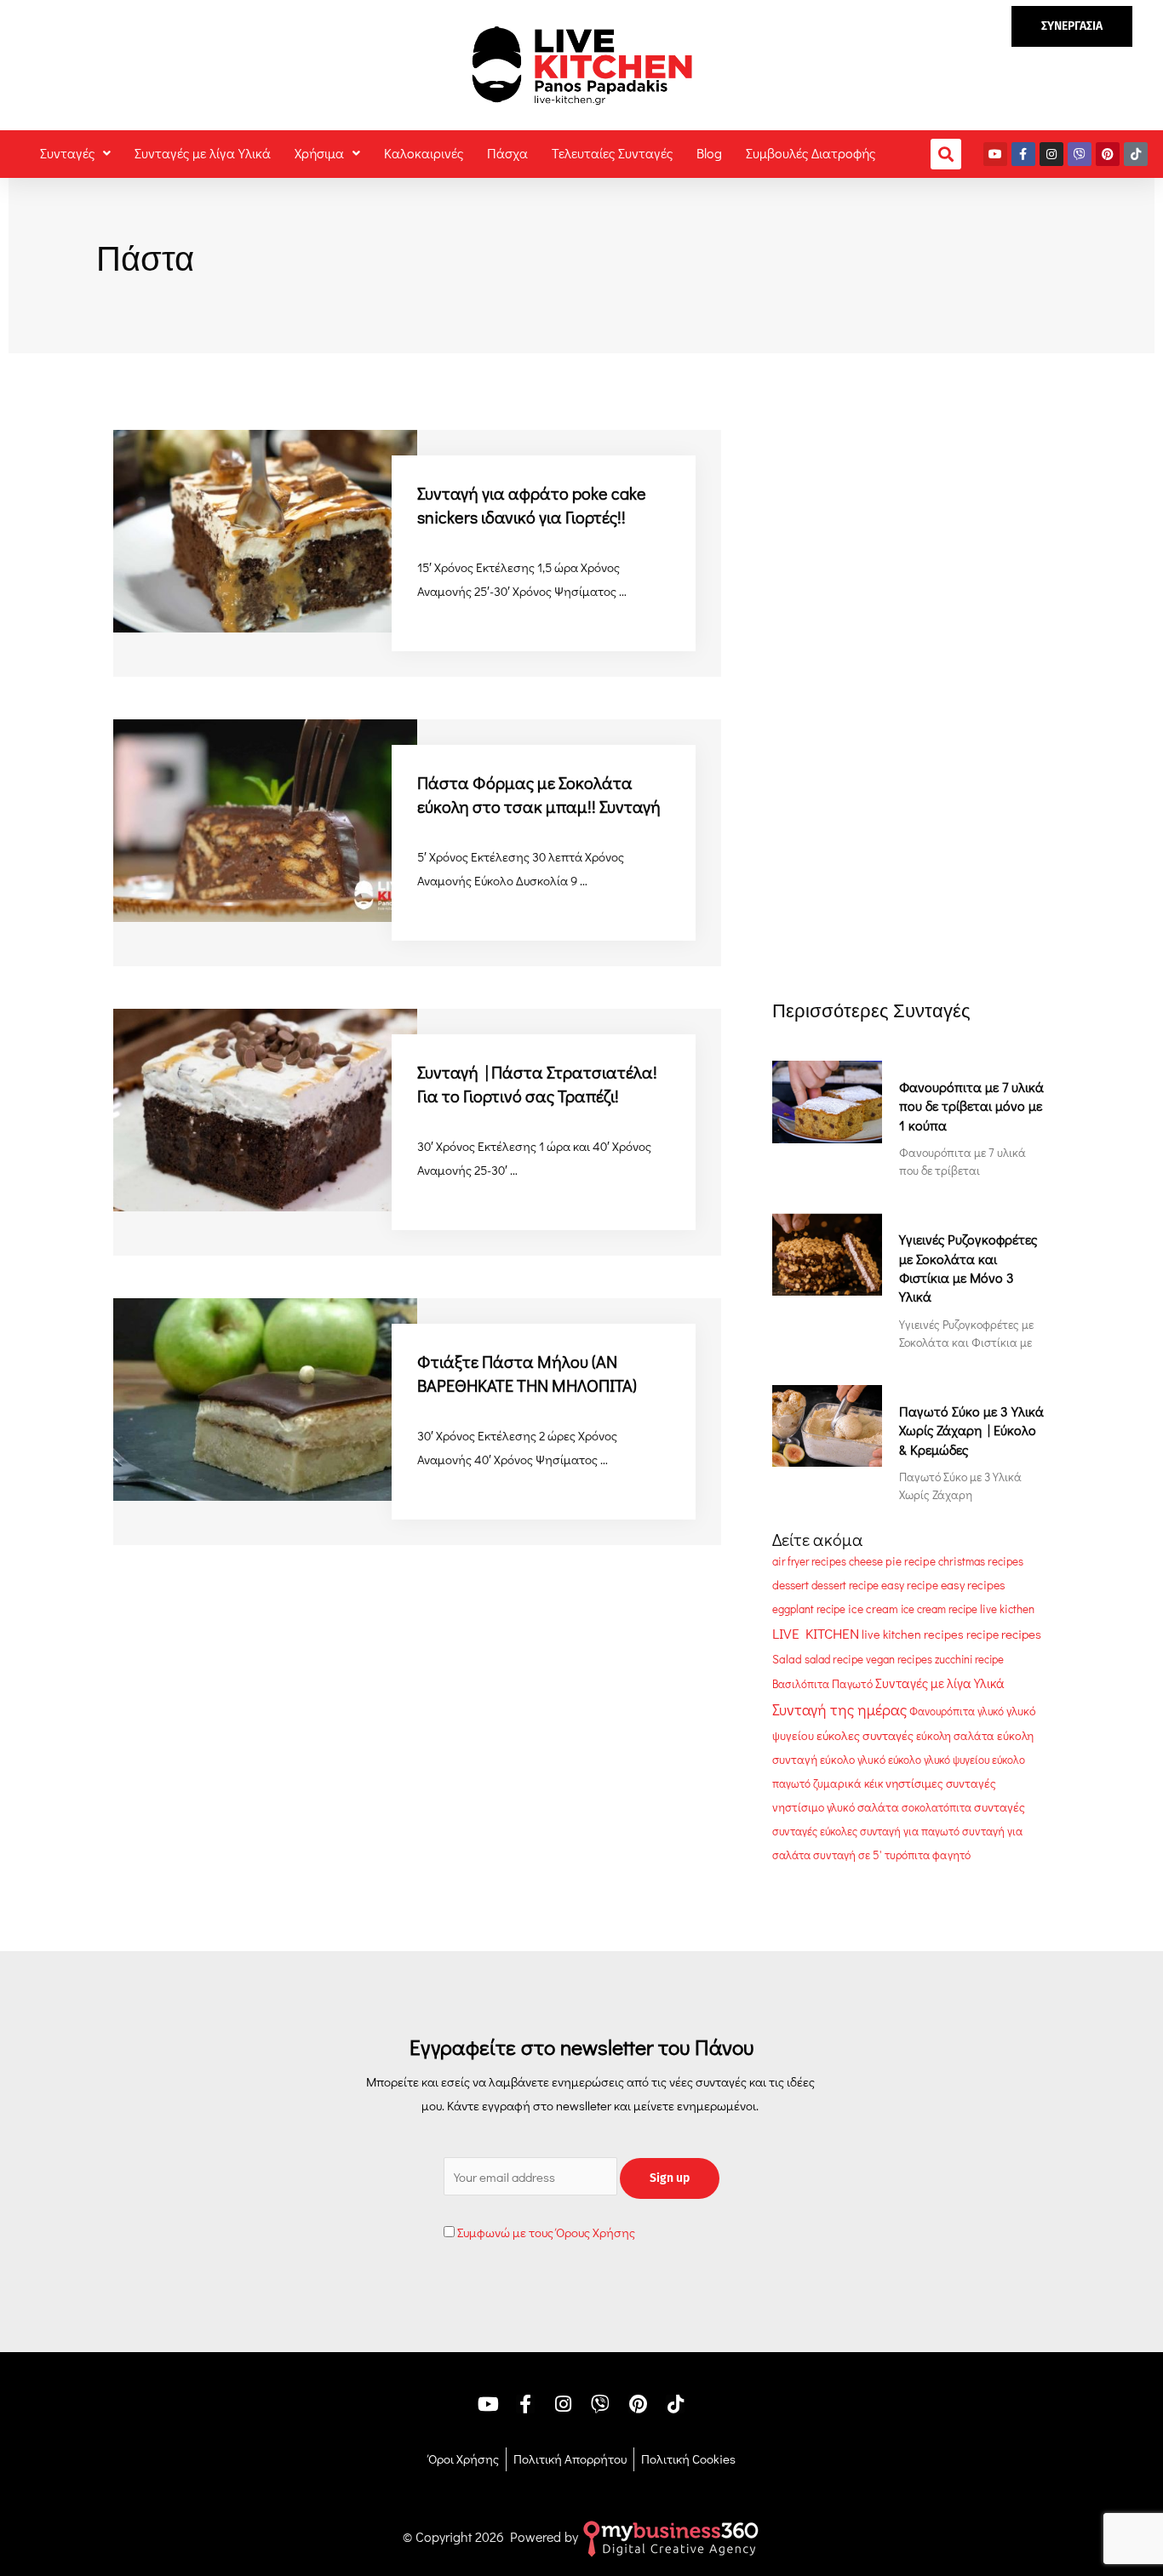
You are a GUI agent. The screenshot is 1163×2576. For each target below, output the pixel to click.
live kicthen (1007, 1609)
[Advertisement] (909, 535)
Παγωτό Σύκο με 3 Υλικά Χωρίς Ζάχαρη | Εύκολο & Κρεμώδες (971, 1430)
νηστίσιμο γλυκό (814, 1807)
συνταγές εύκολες (815, 1831)
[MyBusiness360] (671, 2536)
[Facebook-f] (1023, 154)
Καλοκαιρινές (424, 153)
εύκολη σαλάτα (955, 1736)
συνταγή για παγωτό (910, 1831)
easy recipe (910, 1585)
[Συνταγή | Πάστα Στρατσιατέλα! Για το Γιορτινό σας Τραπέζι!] (265, 1108)
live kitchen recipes (913, 1634)
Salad (787, 1659)
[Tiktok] (1136, 154)
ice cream (873, 1609)
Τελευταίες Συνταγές (612, 153)
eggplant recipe (809, 1609)
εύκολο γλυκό (853, 1760)
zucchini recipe (969, 1659)
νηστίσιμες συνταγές (941, 1783)
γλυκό (991, 1711)
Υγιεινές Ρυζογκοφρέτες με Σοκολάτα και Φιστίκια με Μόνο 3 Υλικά (968, 1268)
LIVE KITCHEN (816, 1633)
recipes (1021, 1634)
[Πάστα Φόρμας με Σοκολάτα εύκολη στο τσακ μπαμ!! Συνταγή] (265, 818)
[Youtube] (995, 154)
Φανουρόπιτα (942, 1711)
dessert (791, 1585)
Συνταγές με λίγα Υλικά (203, 153)
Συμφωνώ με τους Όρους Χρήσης (546, 2232)
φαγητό (951, 1855)
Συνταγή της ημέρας (839, 1709)
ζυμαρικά (837, 1783)
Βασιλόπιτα (801, 1683)
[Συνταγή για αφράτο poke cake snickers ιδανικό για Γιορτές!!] (265, 530)
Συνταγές (67, 153)
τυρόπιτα (907, 1855)
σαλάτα (878, 1807)
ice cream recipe (939, 1609)
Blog (709, 153)
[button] (1072, 26)
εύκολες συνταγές (865, 1735)
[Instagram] (1051, 154)
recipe (983, 1634)
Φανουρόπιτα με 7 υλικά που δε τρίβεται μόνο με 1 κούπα (971, 1106)
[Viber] (1080, 154)
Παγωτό (852, 1684)
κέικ (874, 1783)
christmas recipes (981, 1561)
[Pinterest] (1108, 154)
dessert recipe (845, 1585)
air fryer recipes (809, 1561)
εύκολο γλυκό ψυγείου (939, 1760)
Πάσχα (507, 153)
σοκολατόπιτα (937, 1807)
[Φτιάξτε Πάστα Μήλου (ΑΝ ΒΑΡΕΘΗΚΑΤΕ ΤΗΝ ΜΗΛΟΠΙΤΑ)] (265, 1397)
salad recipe (834, 1659)
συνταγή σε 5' (848, 1855)
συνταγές (1000, 1807)
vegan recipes (899, 1659)
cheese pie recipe (892, 1561)
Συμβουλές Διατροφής (811, 153)
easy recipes (973, 1585)
